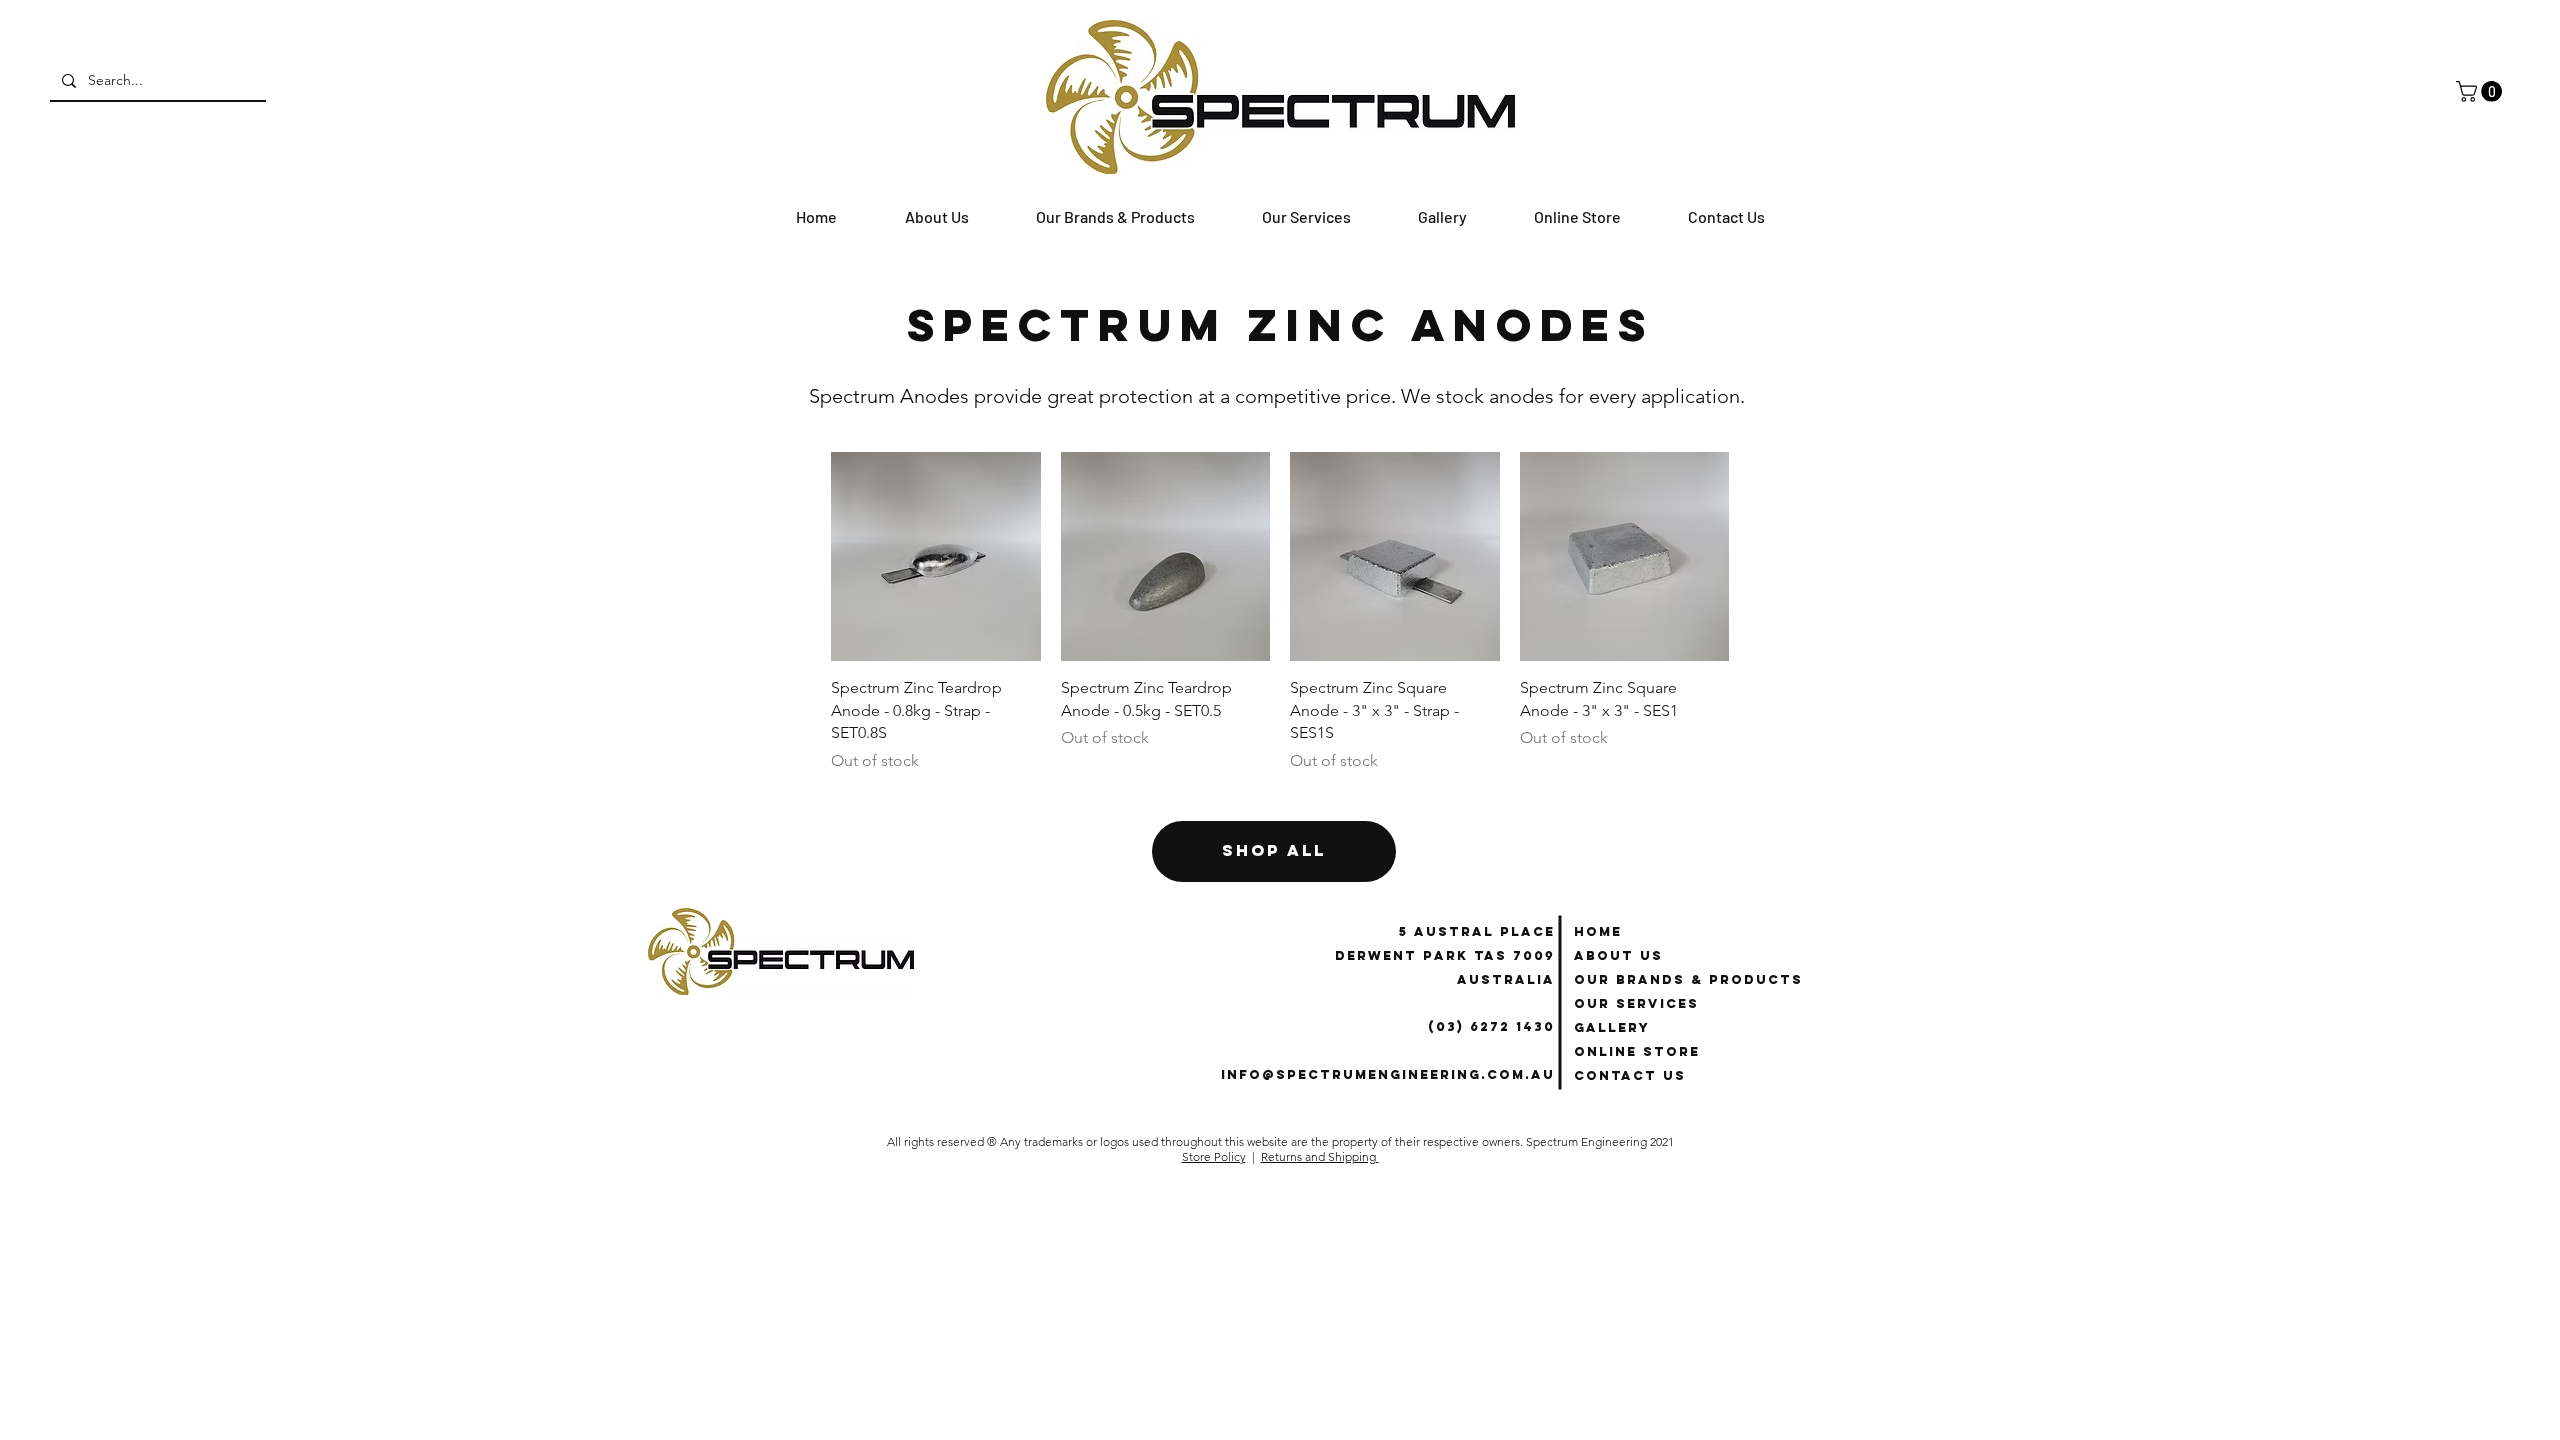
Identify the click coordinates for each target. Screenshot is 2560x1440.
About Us (1618, 955)
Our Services (1636, 1003)
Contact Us (1630, 1075)
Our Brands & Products (1688, 979)
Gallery (1612, 1027)
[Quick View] (936, 557)
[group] (1280, 612)
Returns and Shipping (1320, 1156)
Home (1598, 931)
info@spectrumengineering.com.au (1388, 1074)
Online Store (1637, 1051)
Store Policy (1214, 1156)
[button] (2481, 91)
